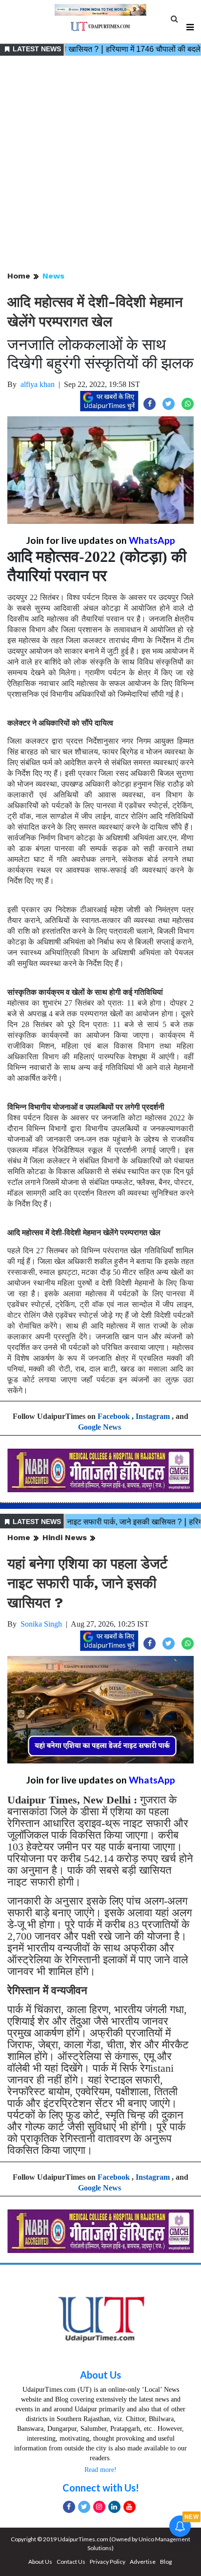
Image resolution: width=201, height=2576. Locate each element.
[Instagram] (99, 2507)
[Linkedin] (114, 2507)
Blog (166, 2562)
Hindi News (65, 1537)
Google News (100, 1427)
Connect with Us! (101, 2488)
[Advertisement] (100, 164)
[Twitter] (84, 2507)
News (53, 276)
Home (19, 276)
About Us (100, 2375)
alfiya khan (38, 384)
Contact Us (71, 2562)
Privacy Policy (108, 2562)
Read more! (100, 2470)
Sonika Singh (41, 1624)
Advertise (143, 2562)
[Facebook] (69, 2507)
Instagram (153, 1416)
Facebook (114, 1416)
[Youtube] (130, 2507)
